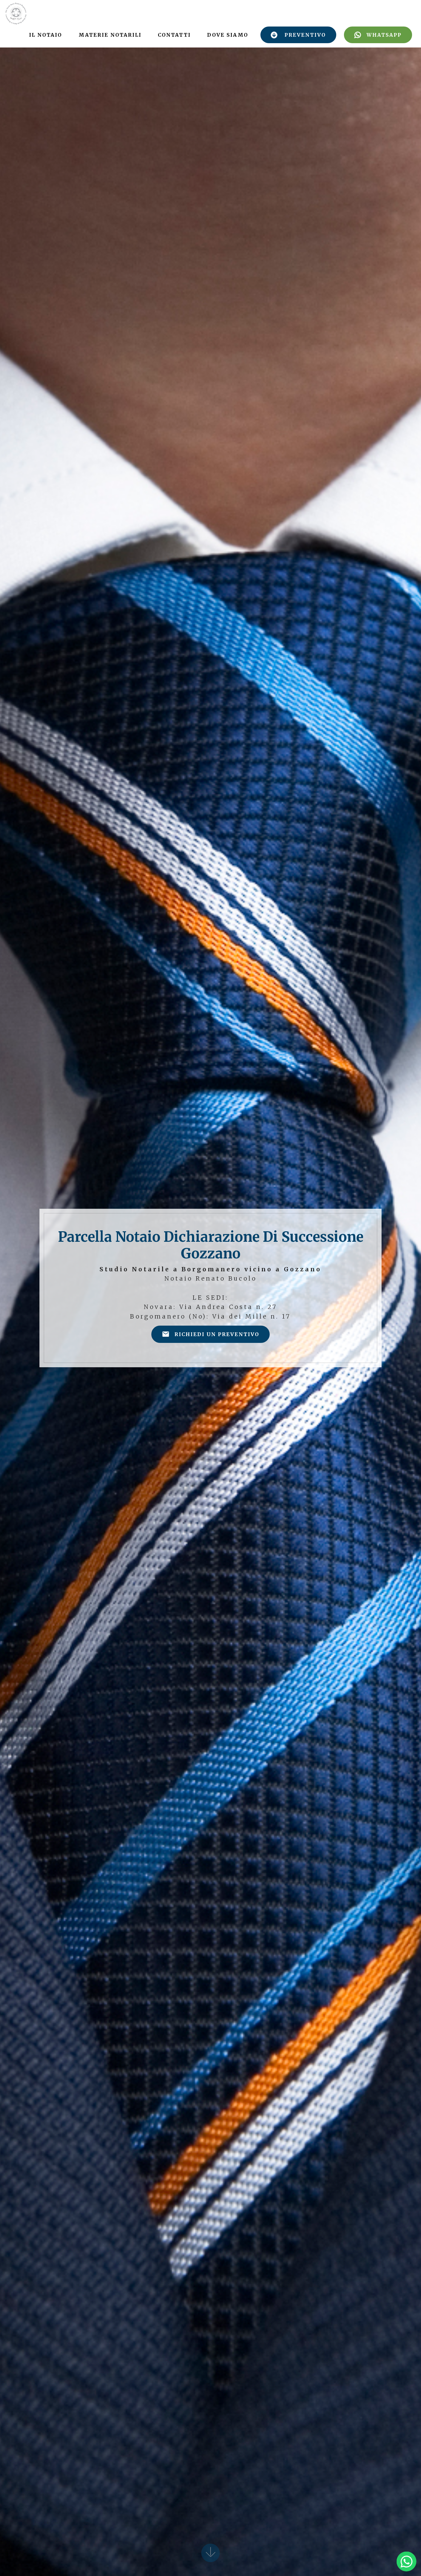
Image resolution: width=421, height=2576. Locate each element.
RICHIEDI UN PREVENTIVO (217, 1334)
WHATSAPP (384, 35)
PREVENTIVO (305, 35)
